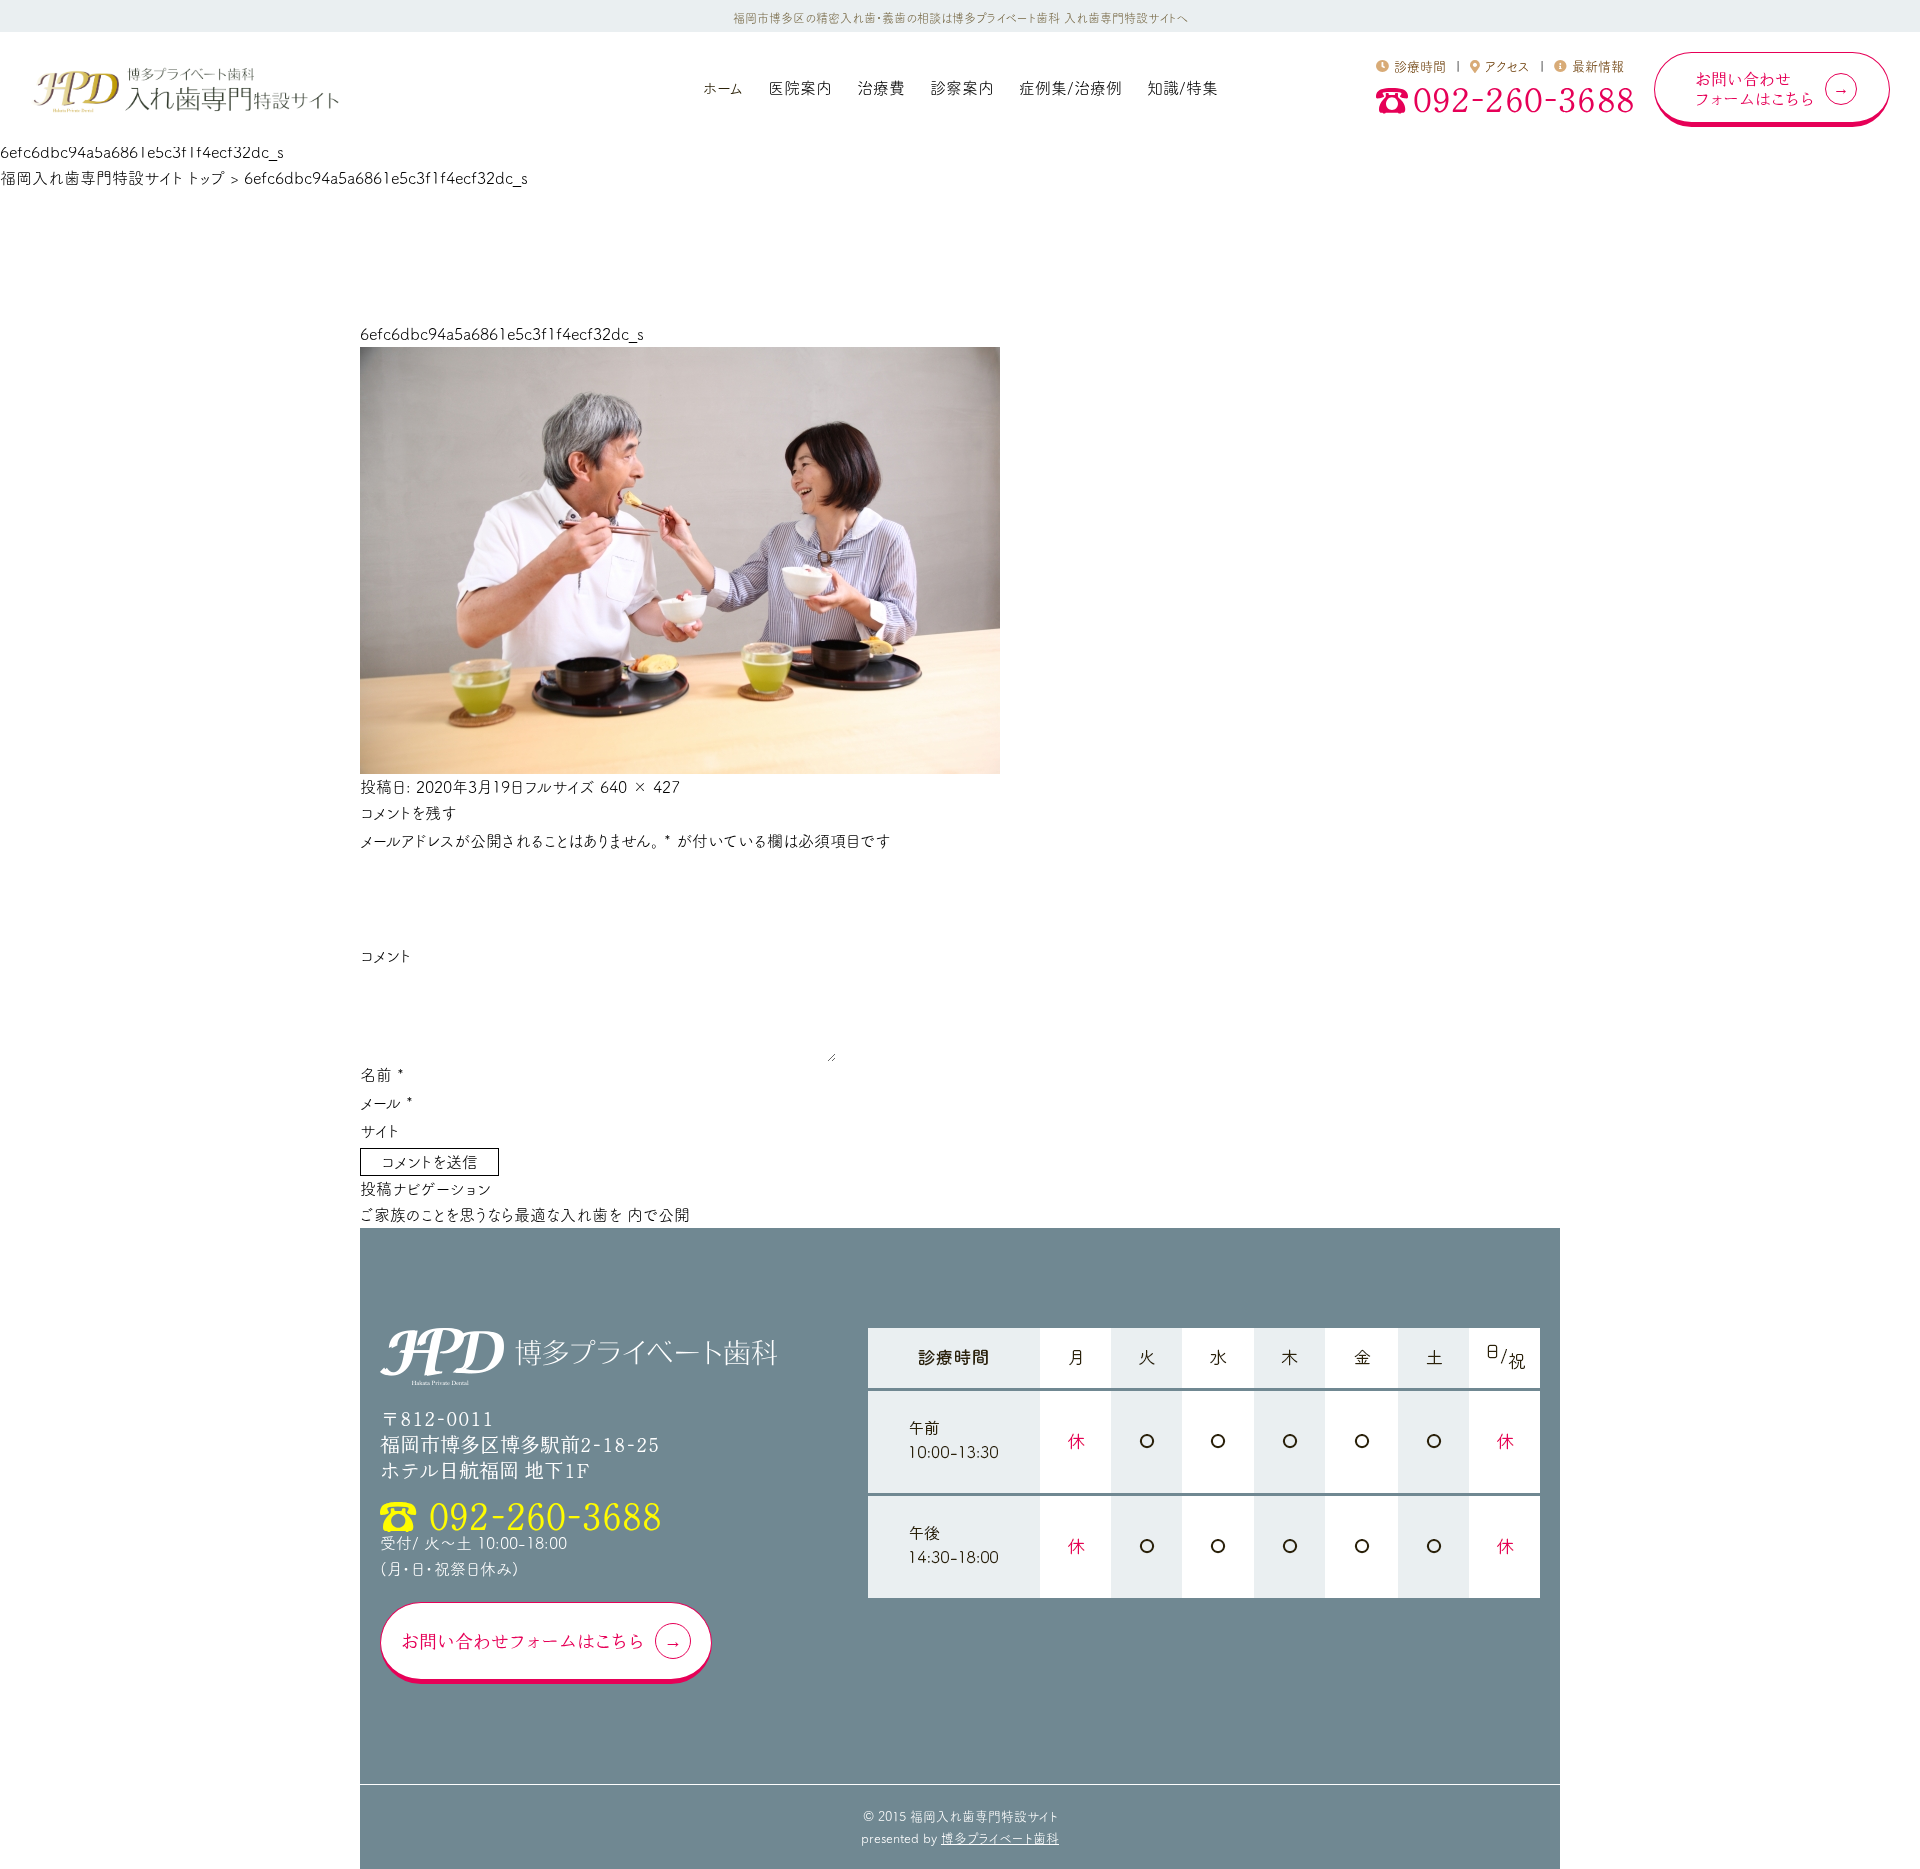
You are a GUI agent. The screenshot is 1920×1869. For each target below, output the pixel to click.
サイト (379, 1131)
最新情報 (1598, 66)
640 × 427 (640, 787)
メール (386, 1103)
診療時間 (1420, 66)
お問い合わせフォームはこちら (523, 1641)
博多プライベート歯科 (1000, 1838)
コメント (385, 956)
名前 (382, 1075)
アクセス (1507, 66)
